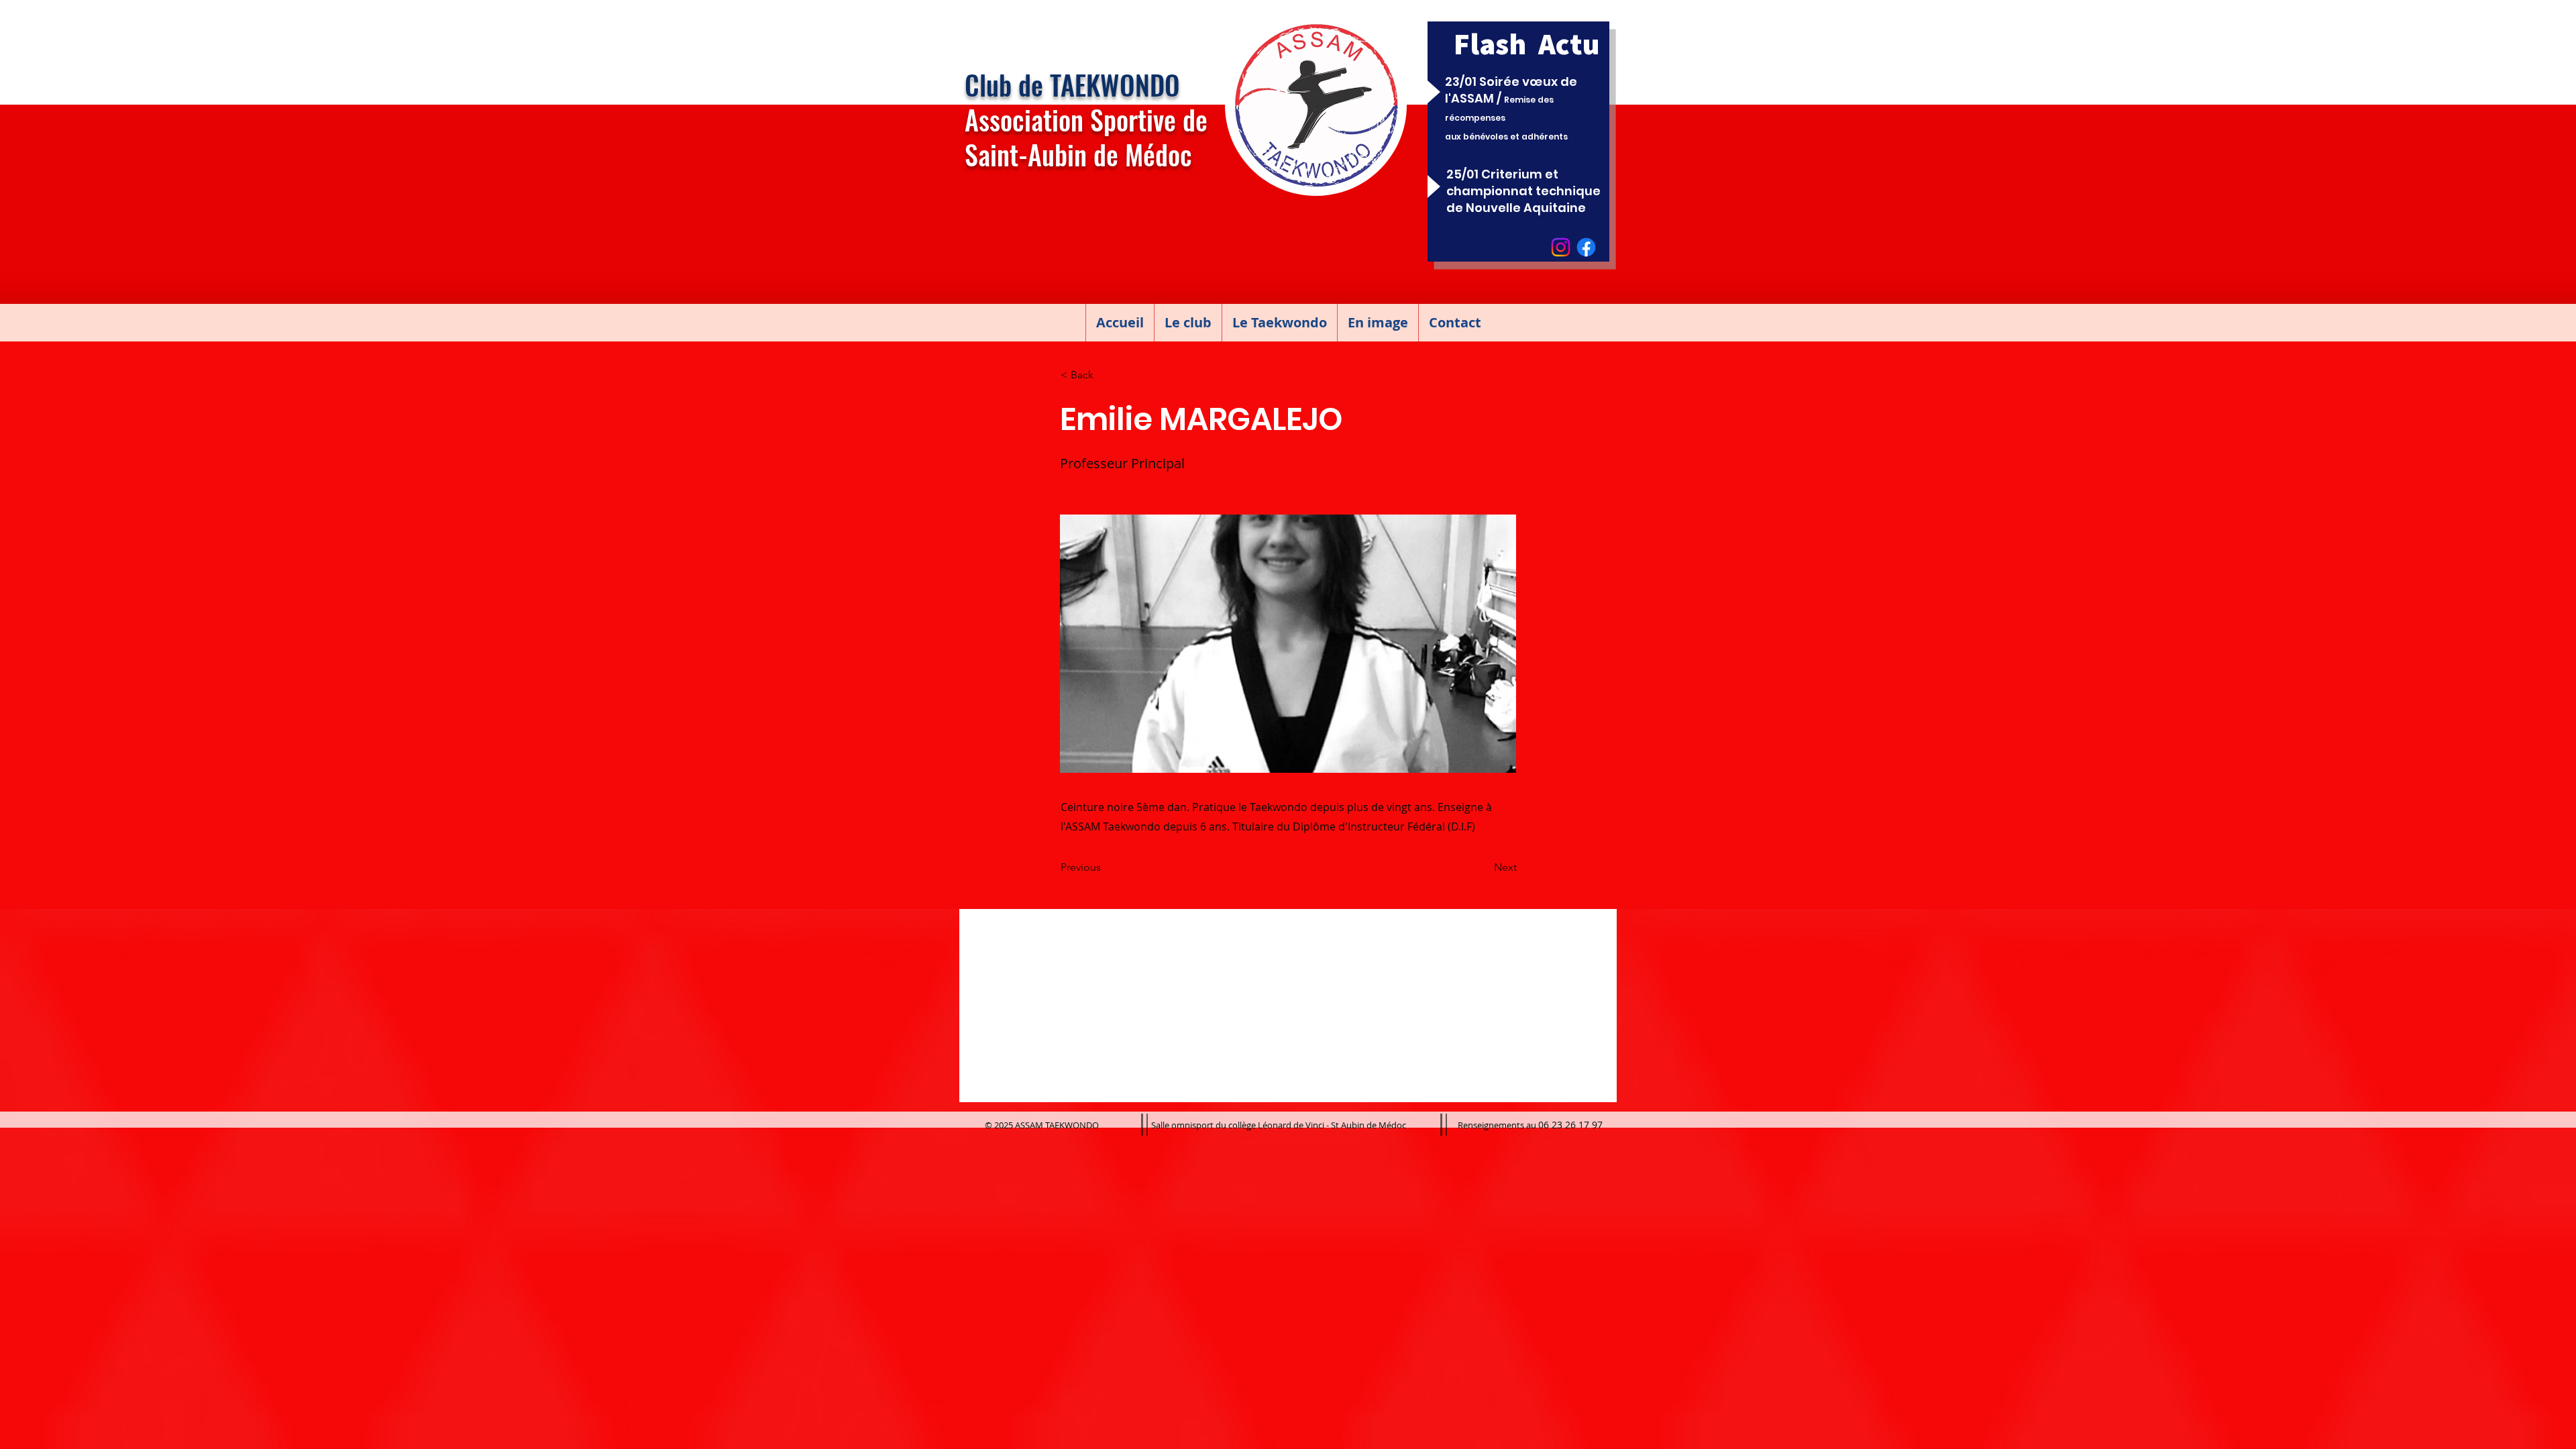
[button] (1188, 323)
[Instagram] (1561, 247)
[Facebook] (1586, 247)
